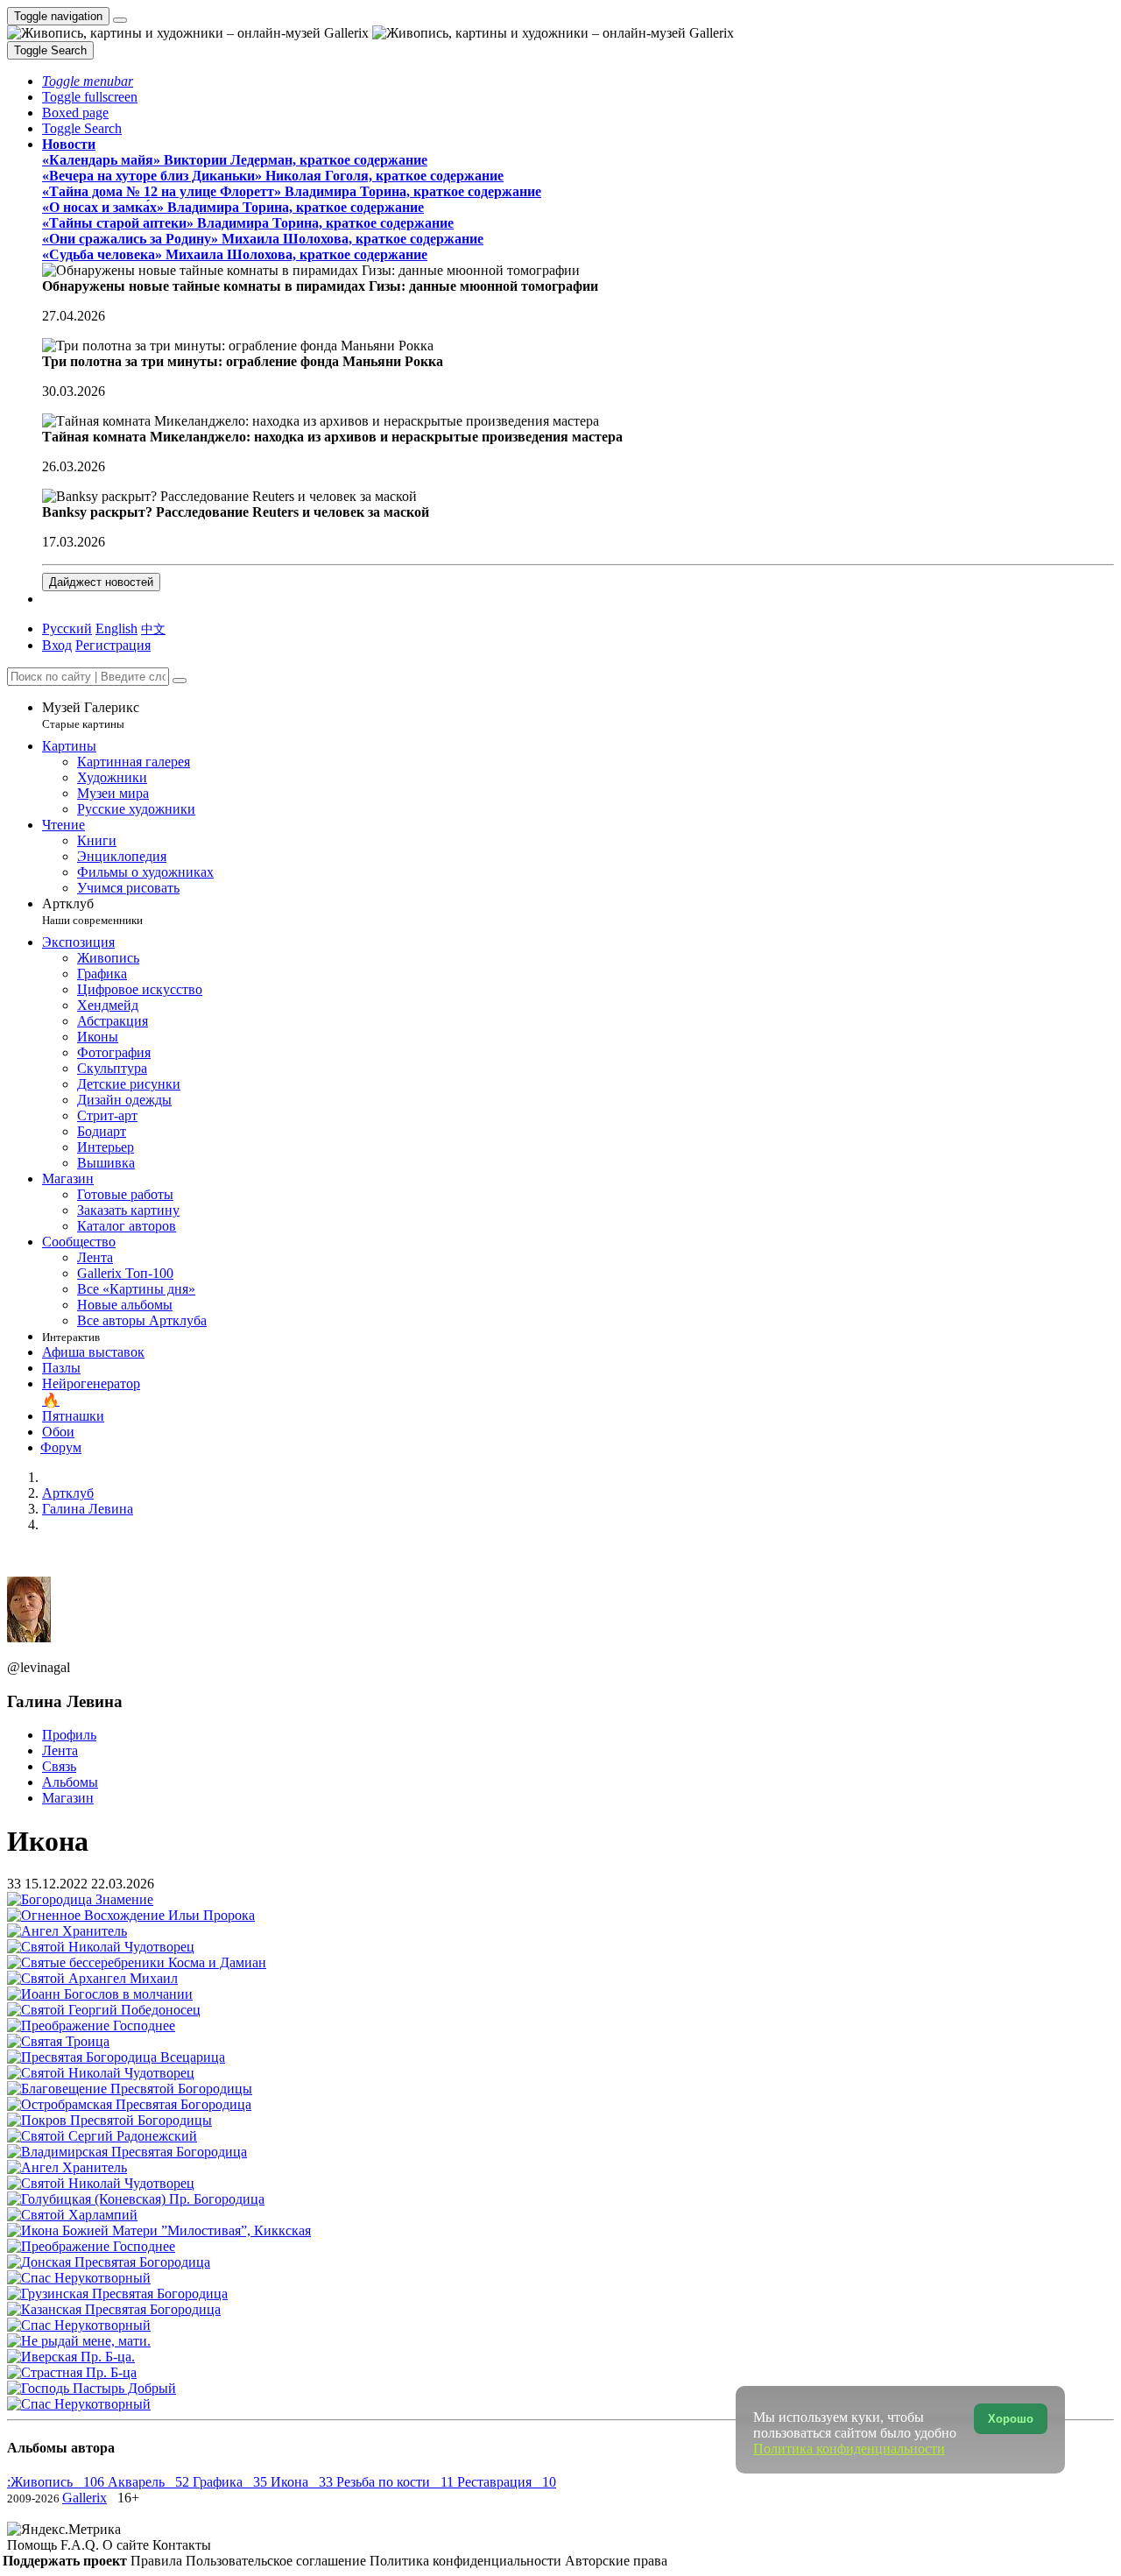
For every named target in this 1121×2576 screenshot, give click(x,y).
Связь (59, 1766)
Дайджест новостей (101, 582)
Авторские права (616, 2561)
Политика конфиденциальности (467, 2561)
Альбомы (70, 1782)
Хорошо (1011, 2419)
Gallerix (85, 2498)
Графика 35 (232, 2482)
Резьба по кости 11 (397, 2482)
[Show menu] (120, 20)
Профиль (69, 1735)
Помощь (34, 2545)
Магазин (68, 1798)
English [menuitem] (116, 628)
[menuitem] (153, 628)
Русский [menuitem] (67, 628)
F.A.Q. (81, 2545)
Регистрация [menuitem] (113, 645)
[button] (88, 81)
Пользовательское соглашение (278, 2561)
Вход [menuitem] (57, 645)
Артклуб (92, 911)
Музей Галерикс (91, 715)
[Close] (180, 681)
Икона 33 (303, 2482)
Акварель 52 (150, 2482)
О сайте (127, 2545)
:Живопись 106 (57, 2482)
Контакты (182, 2545)
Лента (60, 1750)
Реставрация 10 (507, 2482)
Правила (158, 2561)
